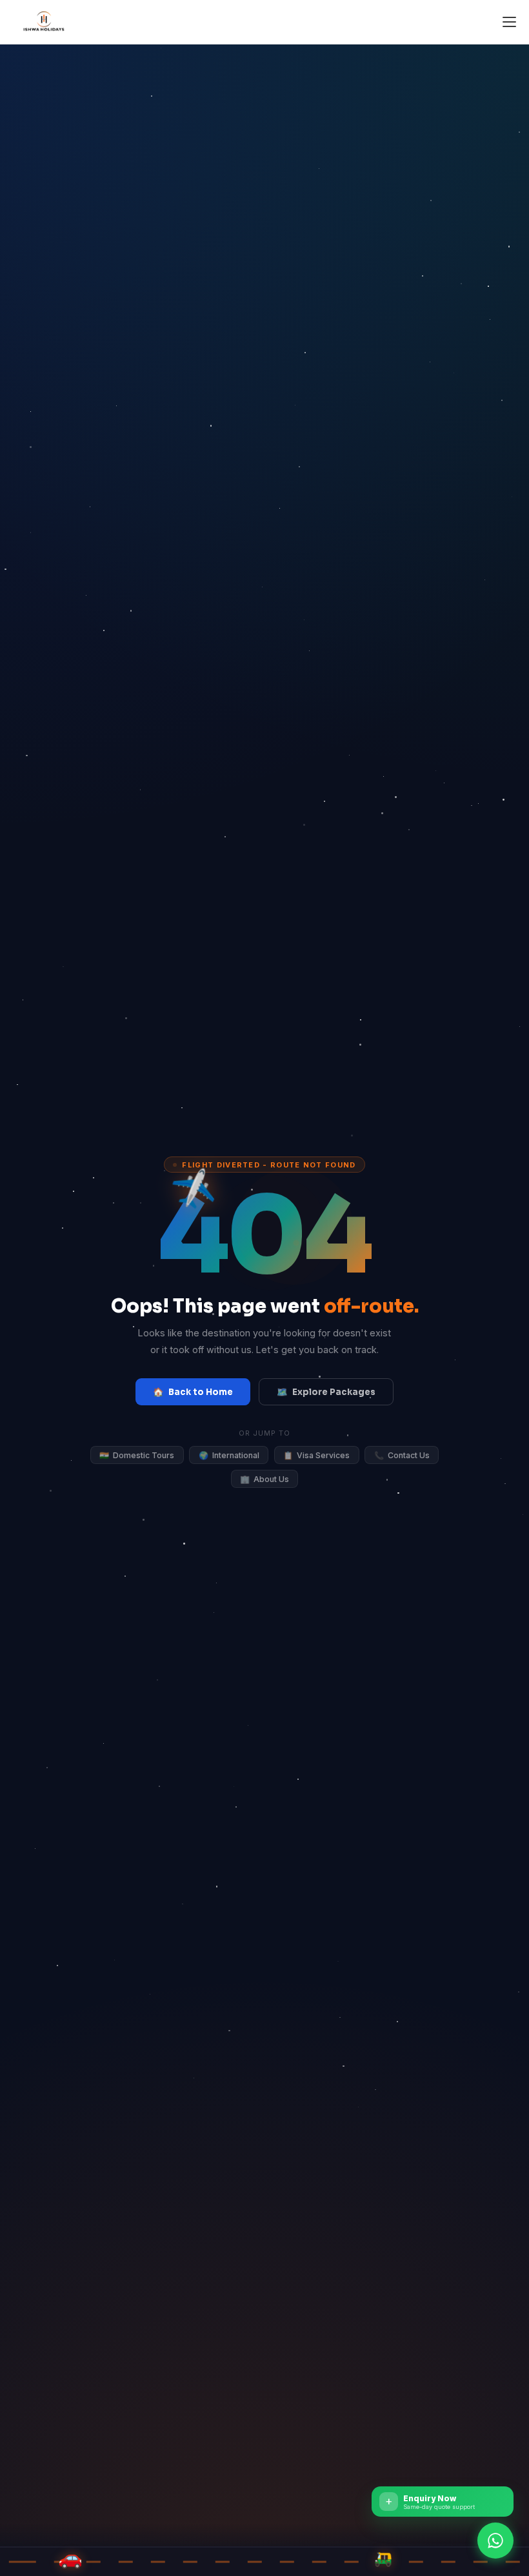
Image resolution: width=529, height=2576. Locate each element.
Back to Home (193, 1392)
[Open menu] (509, 22)
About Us (264, 1479)
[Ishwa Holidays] (45, 22)
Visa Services (316, 1455)
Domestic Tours (137, 1455)
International (229, 1455)
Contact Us (402, 1455)
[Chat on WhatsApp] (495, 2542)
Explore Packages (326, 1392)
